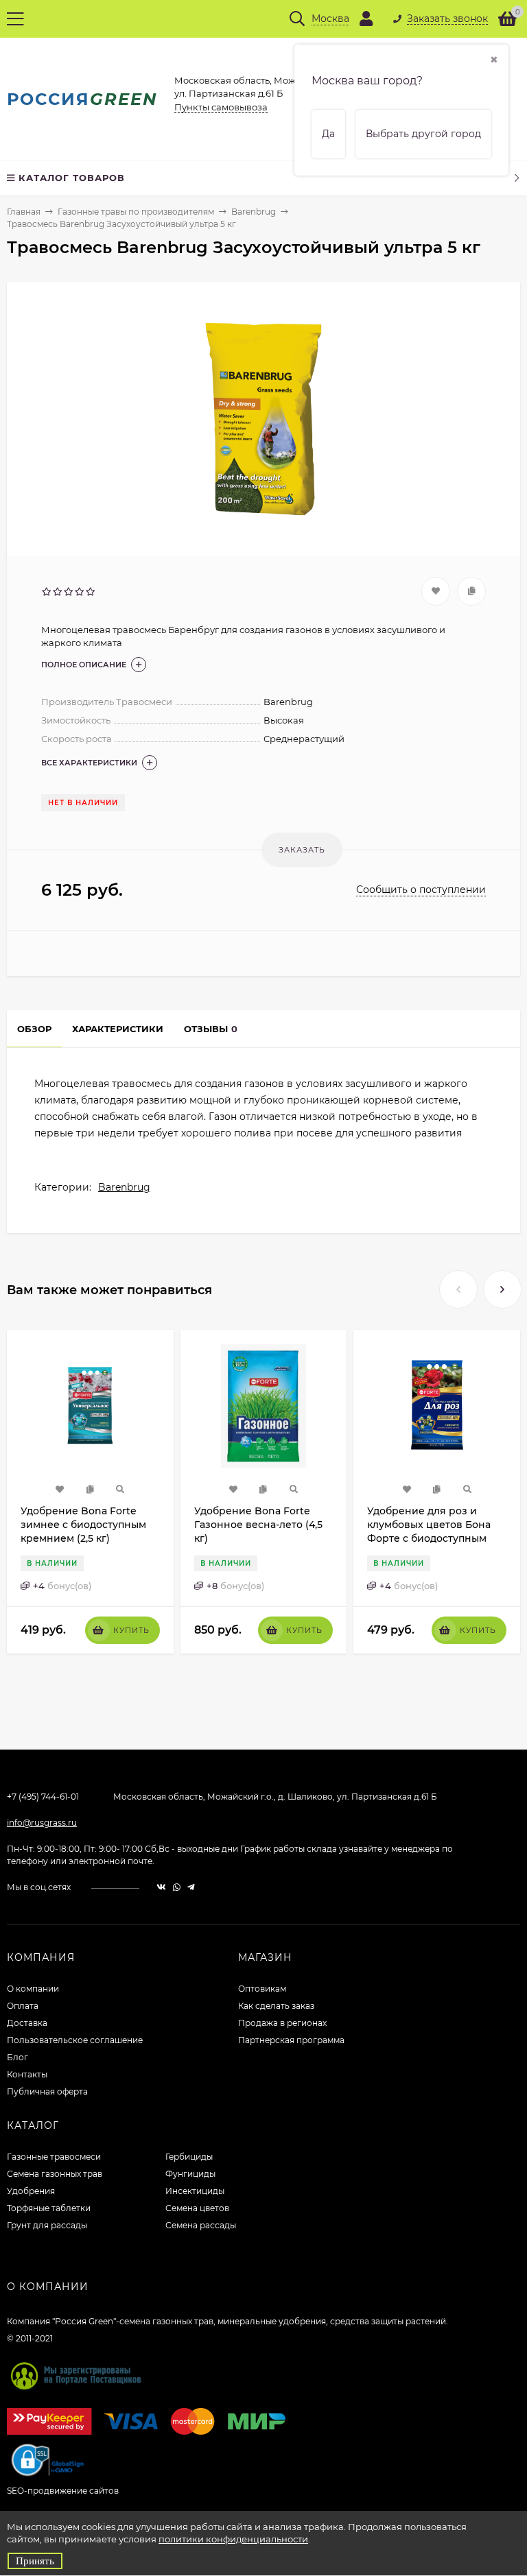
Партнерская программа (291, 2040)
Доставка (27, 2023)
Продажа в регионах (282, 2023)
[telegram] (191, 1887)
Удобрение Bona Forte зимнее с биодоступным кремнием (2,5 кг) (83, 1525)
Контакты (27, 2074)
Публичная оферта (47, 2091)
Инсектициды (195, 2191)
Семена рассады (201, 2225)
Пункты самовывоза (221, 107)
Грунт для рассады (47, 2225)
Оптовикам (262, 1989)
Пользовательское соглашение (75, 2040)
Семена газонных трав (55, 2174)
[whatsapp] (177, 1887)
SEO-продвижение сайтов (63, 2491)
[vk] (161, 1887)
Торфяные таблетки (49, 2208)
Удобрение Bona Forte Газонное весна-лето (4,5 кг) (258, 1525)
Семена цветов (197, 2208)
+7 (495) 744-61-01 (43, 1797)
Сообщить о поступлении (421, 890)
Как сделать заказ (276, 2006)
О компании (33, 1989)
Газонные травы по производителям (136, 212)
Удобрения (31, 2191)
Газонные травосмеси (54, 2157)
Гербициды (189, 2157)
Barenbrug (254, 212)
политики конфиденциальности (233, 2539)
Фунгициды (190, 2174)
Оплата (23, 2006)
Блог (17, 2057)
